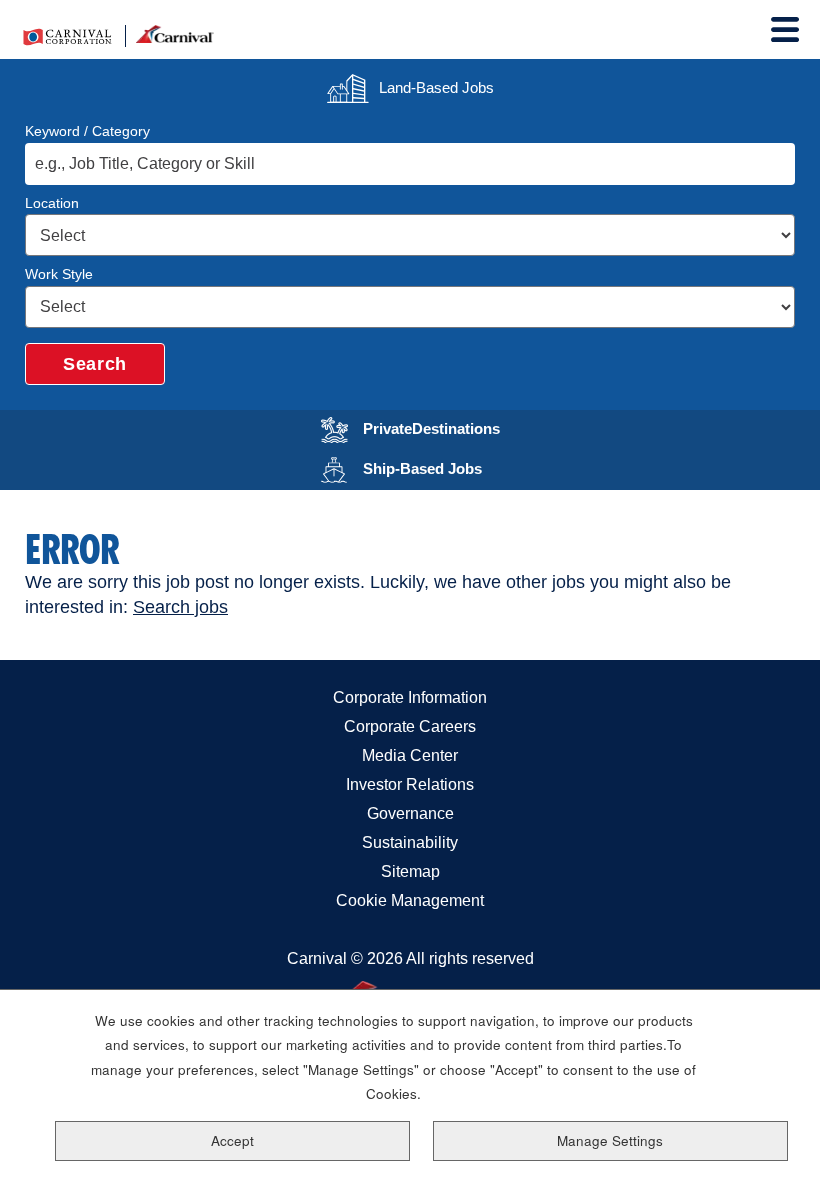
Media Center (410, 755)
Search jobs (180, 607)
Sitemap (410, 871)
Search (95, 364)
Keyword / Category (87, 131)
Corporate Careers (410, 726)
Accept (232, 1140)
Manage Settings (610, 1140)
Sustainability (410, 842)
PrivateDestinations (444, 426)
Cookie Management (410, 900)
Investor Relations (410, 784)
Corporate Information (410, 697)
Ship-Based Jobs (444, 466)
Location (52, 203)
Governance (410, 813)
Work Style (59, 274)
